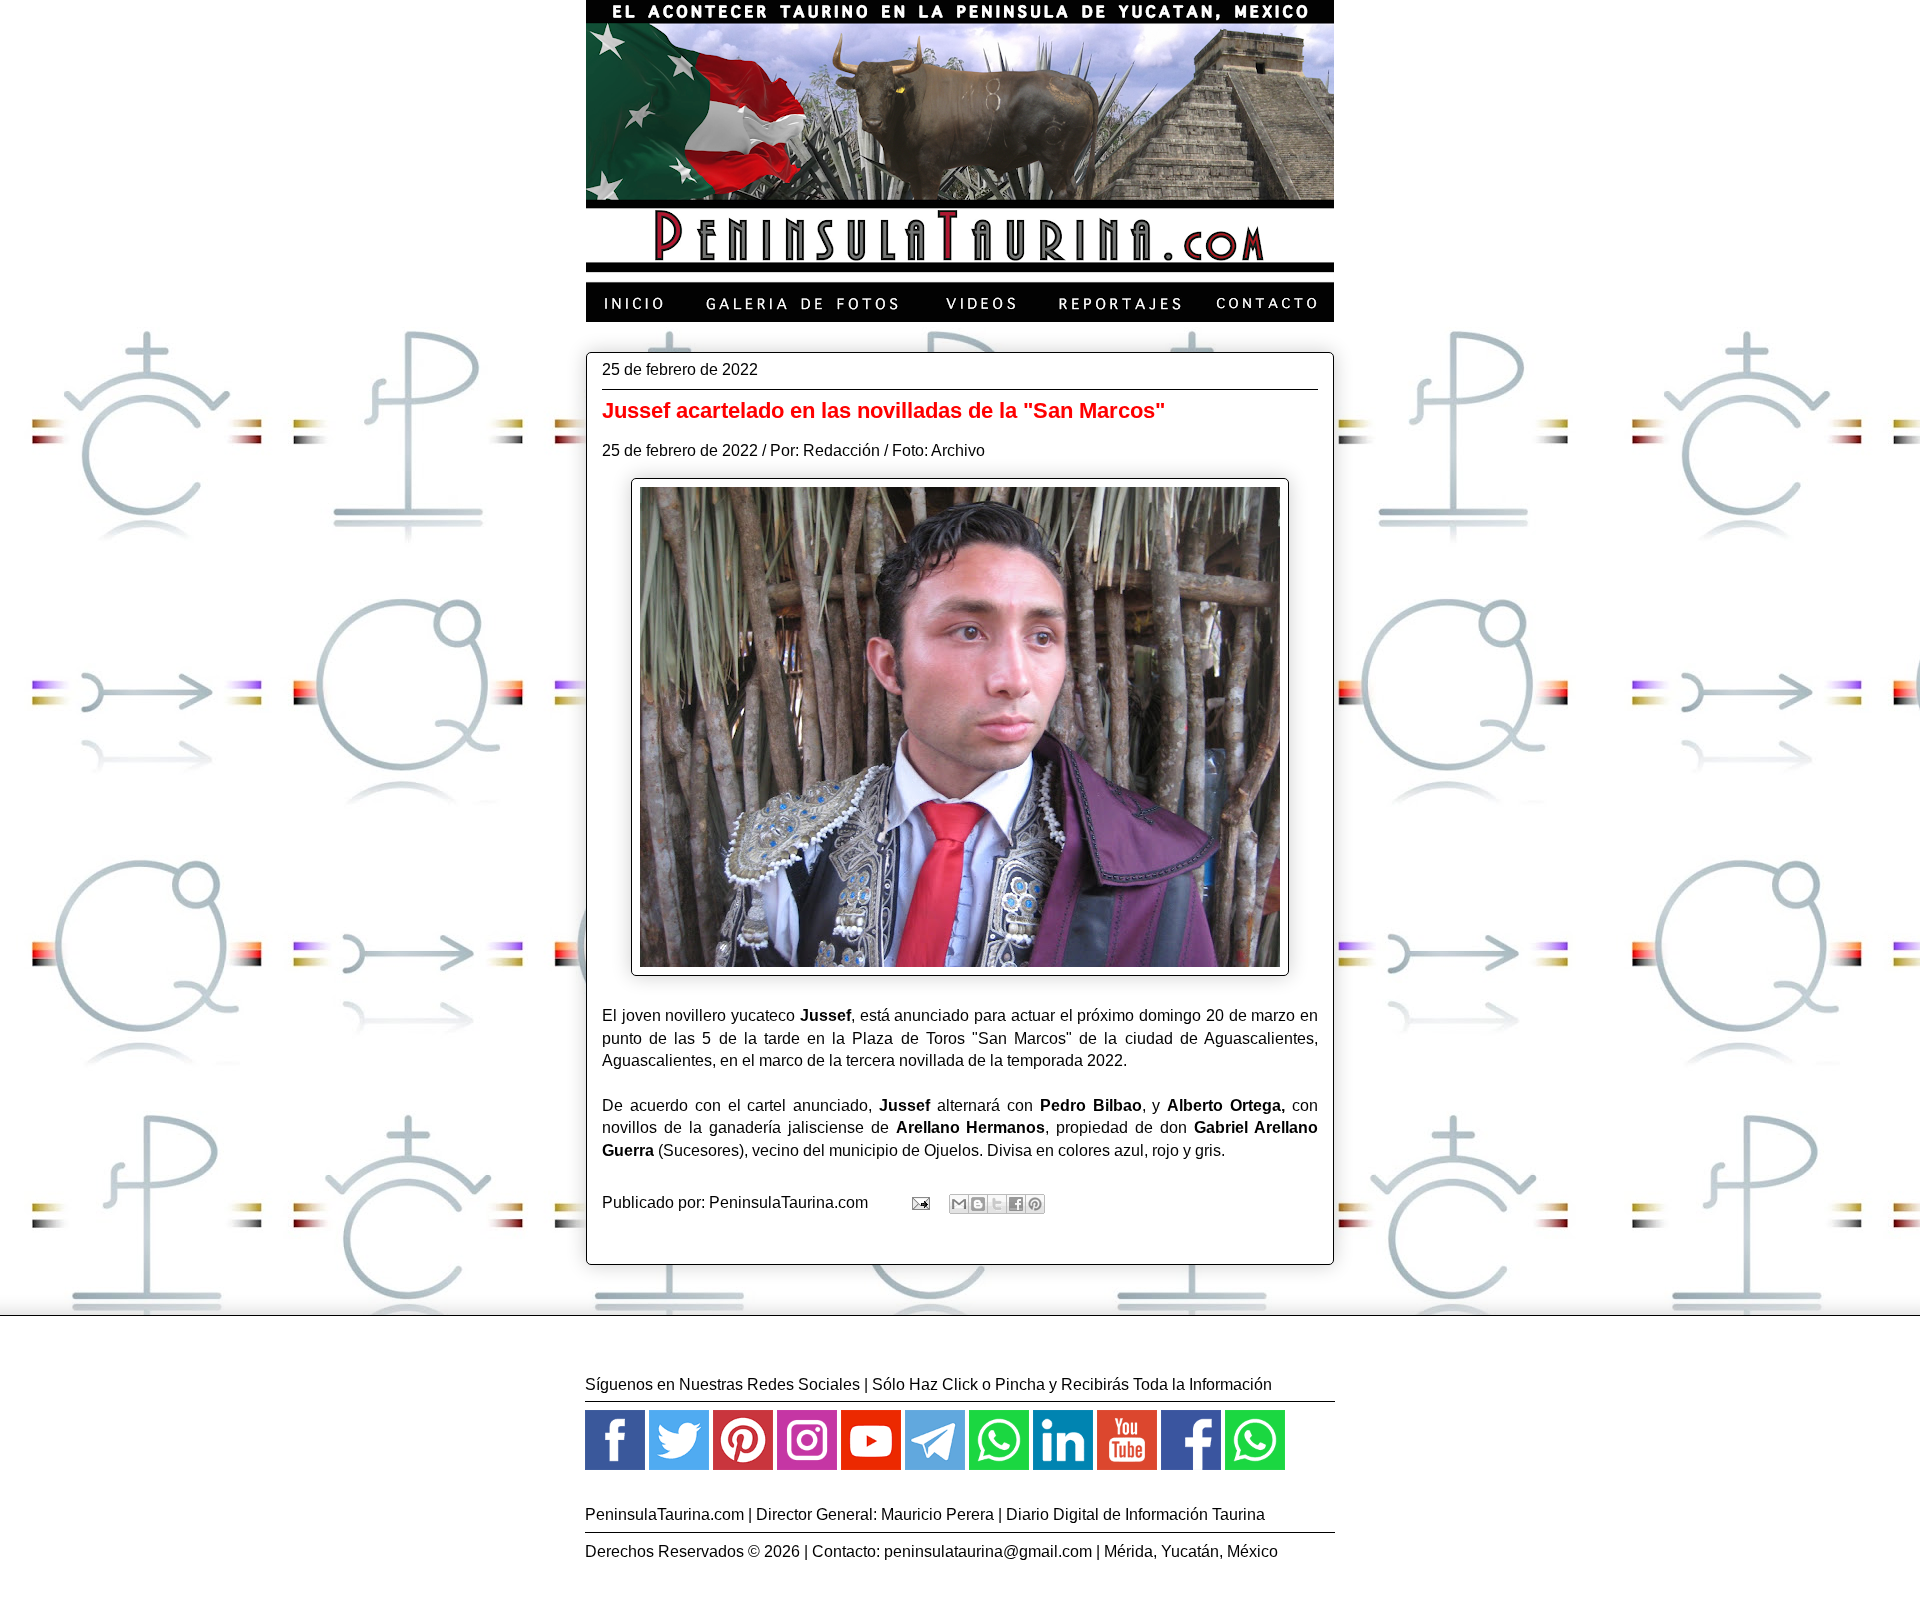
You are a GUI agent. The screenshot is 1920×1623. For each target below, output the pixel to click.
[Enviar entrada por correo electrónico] (919, 1202)
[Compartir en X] (997, 1204)
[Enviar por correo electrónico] (959, 1204)
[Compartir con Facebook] (1016, 1204)
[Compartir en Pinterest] (1035, 1204)
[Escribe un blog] (978, 1204)
